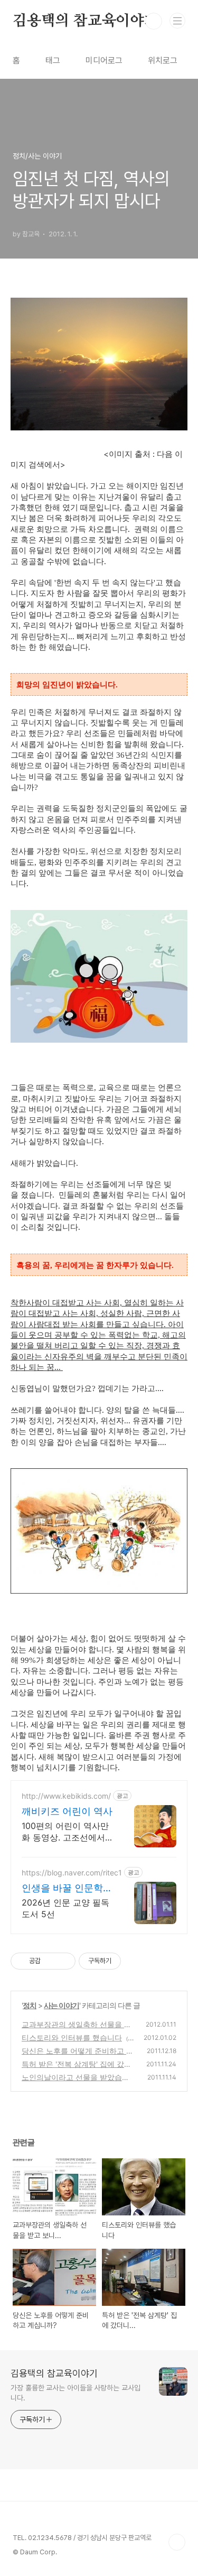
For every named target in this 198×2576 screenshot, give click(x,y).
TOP (177, 2542)
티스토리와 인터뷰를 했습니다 (72, 2037)
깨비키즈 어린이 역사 (67, 1811)
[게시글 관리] (64, 1961)
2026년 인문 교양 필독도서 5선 (65, 1908)
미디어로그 (104, 61)
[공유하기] (50, 1961)
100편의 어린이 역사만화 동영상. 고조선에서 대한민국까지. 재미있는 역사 (66, 1832)
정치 (30, 2005)
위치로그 (163, 61)
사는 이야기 (62, 2005)
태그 (53, 61)
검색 (154, 21)
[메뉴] (177, 21)
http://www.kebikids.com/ (66, 1796)
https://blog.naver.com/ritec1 (72, 1873)
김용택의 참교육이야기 (86, 21)
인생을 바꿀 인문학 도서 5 (62, 1888)
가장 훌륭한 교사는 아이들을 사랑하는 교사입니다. (76, 2393)
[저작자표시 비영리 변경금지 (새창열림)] (135, 1961)
